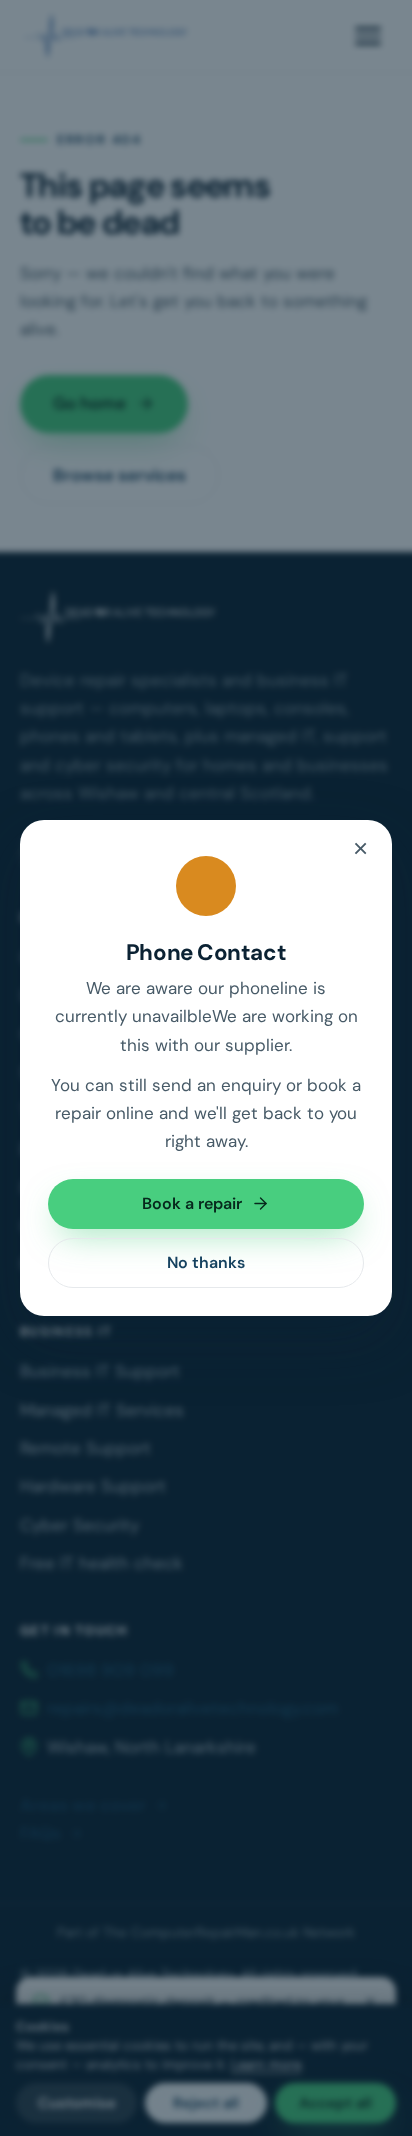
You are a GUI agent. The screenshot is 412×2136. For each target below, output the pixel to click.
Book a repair (192, 1203)
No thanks (206, 1262)
